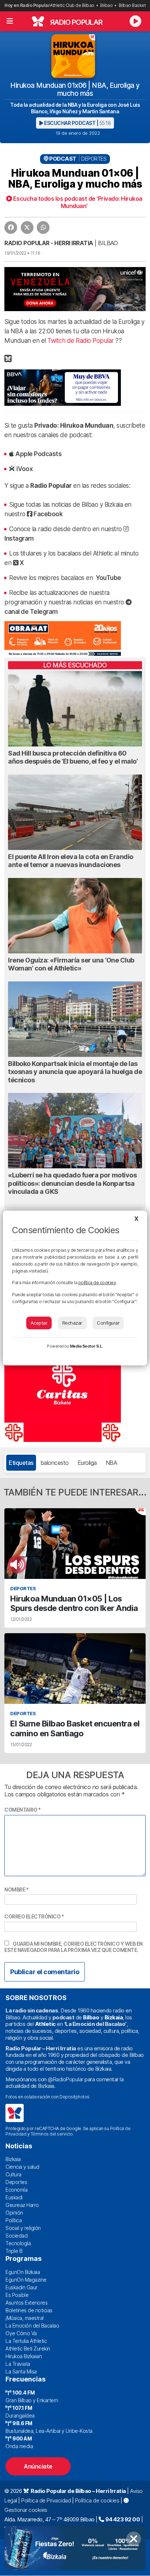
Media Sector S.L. (87, 1346)
